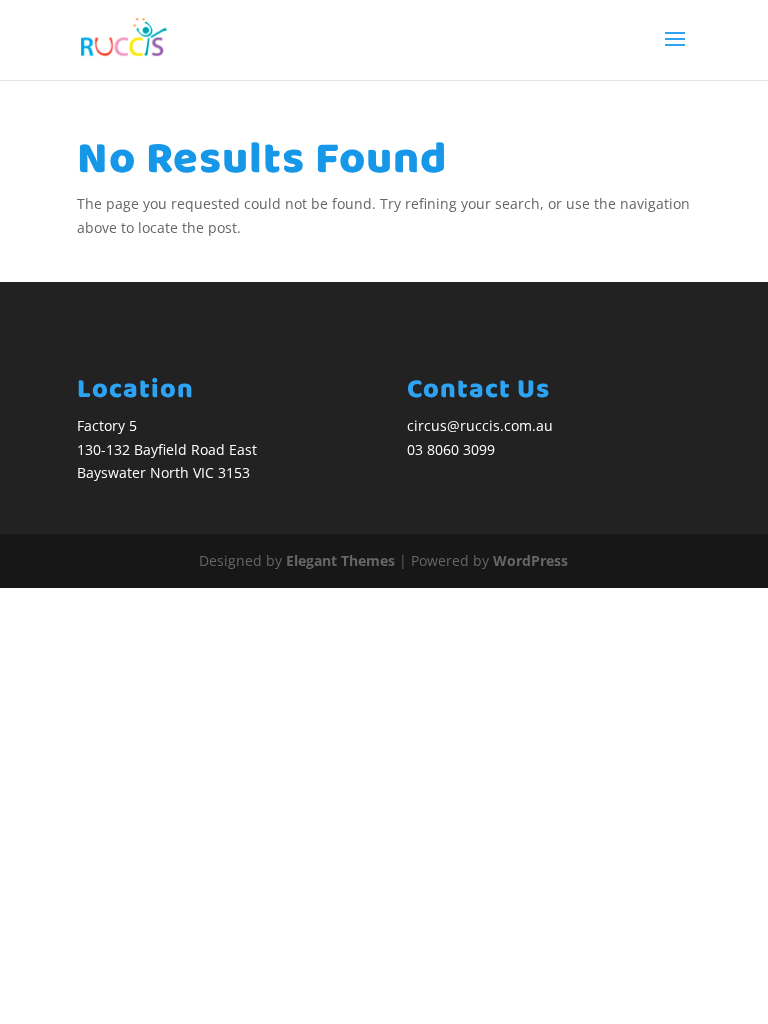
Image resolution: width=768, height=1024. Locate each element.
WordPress (530, 560)
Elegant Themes (340, 560)
